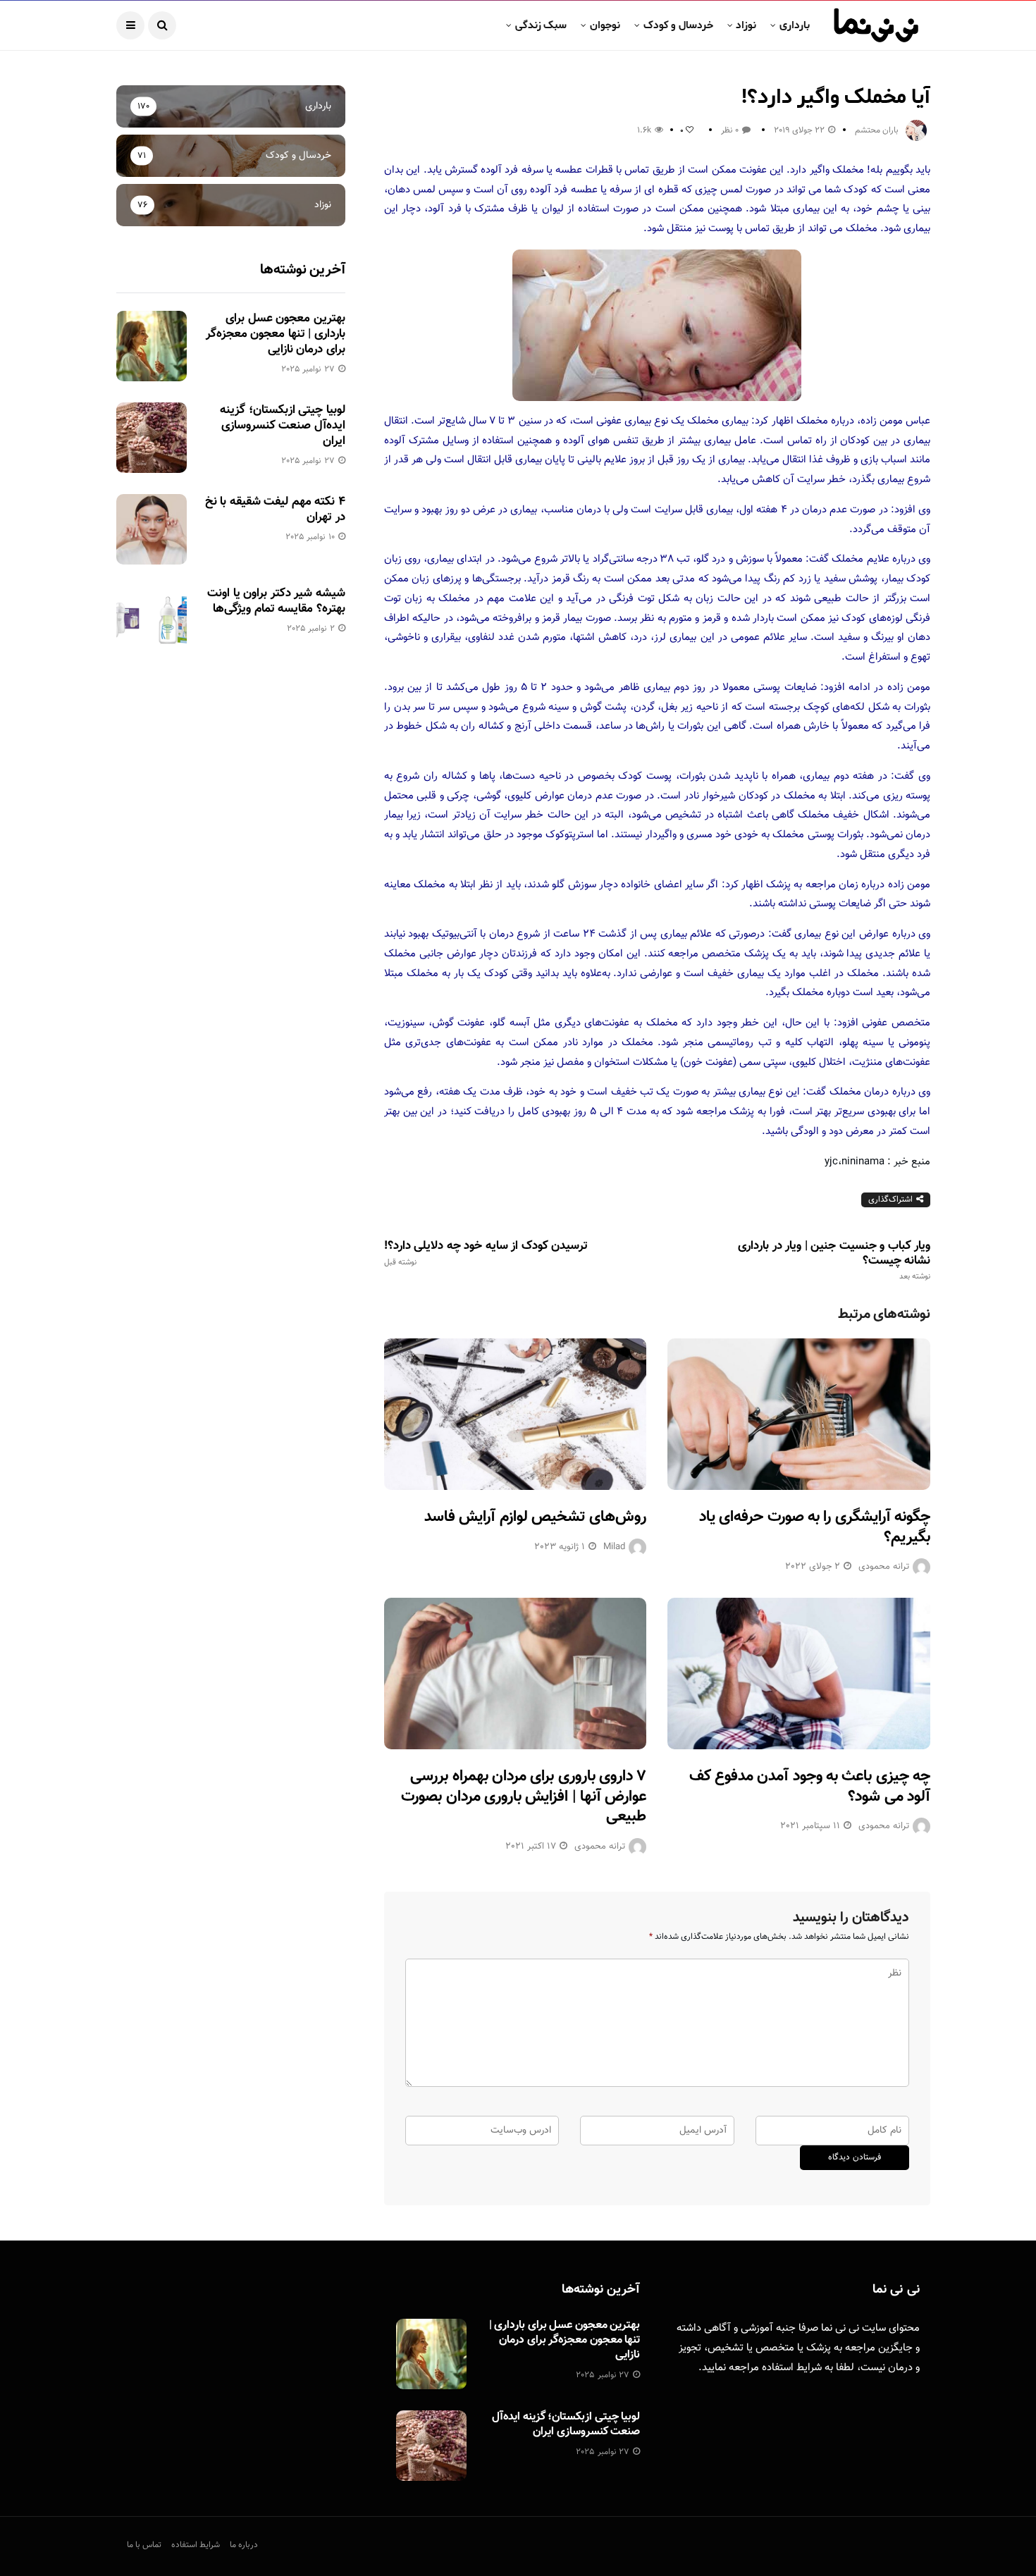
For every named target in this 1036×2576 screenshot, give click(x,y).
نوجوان (605, 25)
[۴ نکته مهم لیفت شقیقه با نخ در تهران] (152, 529)
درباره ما (244, 2545)
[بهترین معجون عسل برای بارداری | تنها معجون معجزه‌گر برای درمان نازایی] (152, 346)
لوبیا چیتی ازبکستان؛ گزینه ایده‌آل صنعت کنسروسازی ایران (282, 426)
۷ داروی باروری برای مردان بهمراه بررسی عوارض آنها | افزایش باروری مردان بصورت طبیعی (524, 1797)
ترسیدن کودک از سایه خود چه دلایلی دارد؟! (486, 1253)
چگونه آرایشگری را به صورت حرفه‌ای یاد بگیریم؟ (815, 1527)
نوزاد (746, 25)
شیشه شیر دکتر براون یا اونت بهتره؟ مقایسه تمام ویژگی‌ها (276, 601)
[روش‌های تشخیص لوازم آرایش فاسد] (516, 1414)
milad (614, 1547)
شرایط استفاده (792, 2368)
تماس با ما (144, 2545)
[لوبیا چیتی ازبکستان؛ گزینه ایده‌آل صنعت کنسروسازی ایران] (152, 438)
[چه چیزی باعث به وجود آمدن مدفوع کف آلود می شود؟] (799, 1674)
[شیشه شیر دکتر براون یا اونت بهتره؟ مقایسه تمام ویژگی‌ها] (152, 621)
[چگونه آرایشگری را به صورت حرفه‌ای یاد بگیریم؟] (799, 1414)
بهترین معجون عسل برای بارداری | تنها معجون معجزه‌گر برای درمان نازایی (276, 334)
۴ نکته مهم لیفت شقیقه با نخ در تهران (275, 510)
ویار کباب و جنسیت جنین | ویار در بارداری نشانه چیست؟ (834, 1260)
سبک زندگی (541, 25)
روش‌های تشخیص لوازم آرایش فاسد (535, 1517)
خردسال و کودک (678, 25)
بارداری (795, 25)
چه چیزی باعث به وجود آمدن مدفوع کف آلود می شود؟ (810, 1787)
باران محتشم (877, 130)
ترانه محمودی (884, 1567)
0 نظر (730, 130)
